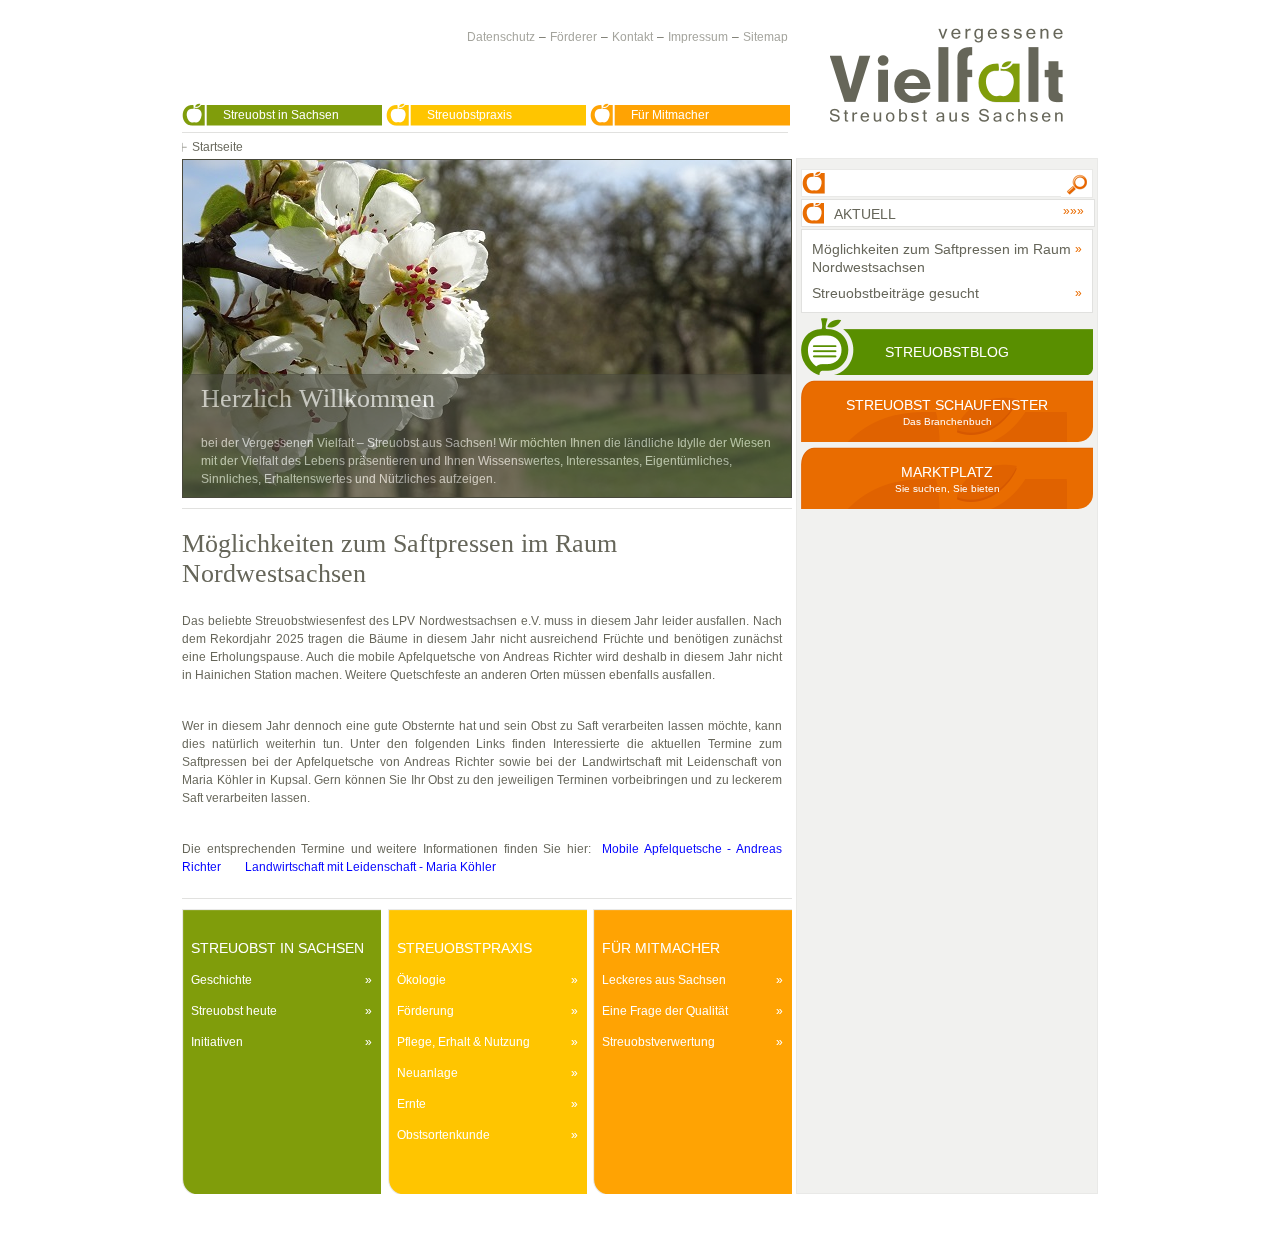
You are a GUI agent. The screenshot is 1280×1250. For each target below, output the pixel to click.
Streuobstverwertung (658, 1042)
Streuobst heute (234, 1011)
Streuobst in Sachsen (281, 115)
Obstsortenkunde (443, 1135)
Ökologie (421, 980)
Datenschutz (501, 37)
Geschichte (221, 980)
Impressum (698, 37)
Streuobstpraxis (469, 115)
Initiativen (217, 1042)
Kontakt (632, 37)
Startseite (217, 147)
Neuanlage (427, 1073)
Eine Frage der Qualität (665, 1011)
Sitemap (765, 37)
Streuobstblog (947, 352)
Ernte (411, 1104)
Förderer (573, 37)
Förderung (425, 1011)
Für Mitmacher (670, 115)
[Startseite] (946, 75)
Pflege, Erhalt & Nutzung (463, 1042)
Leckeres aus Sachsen (664, 980)
